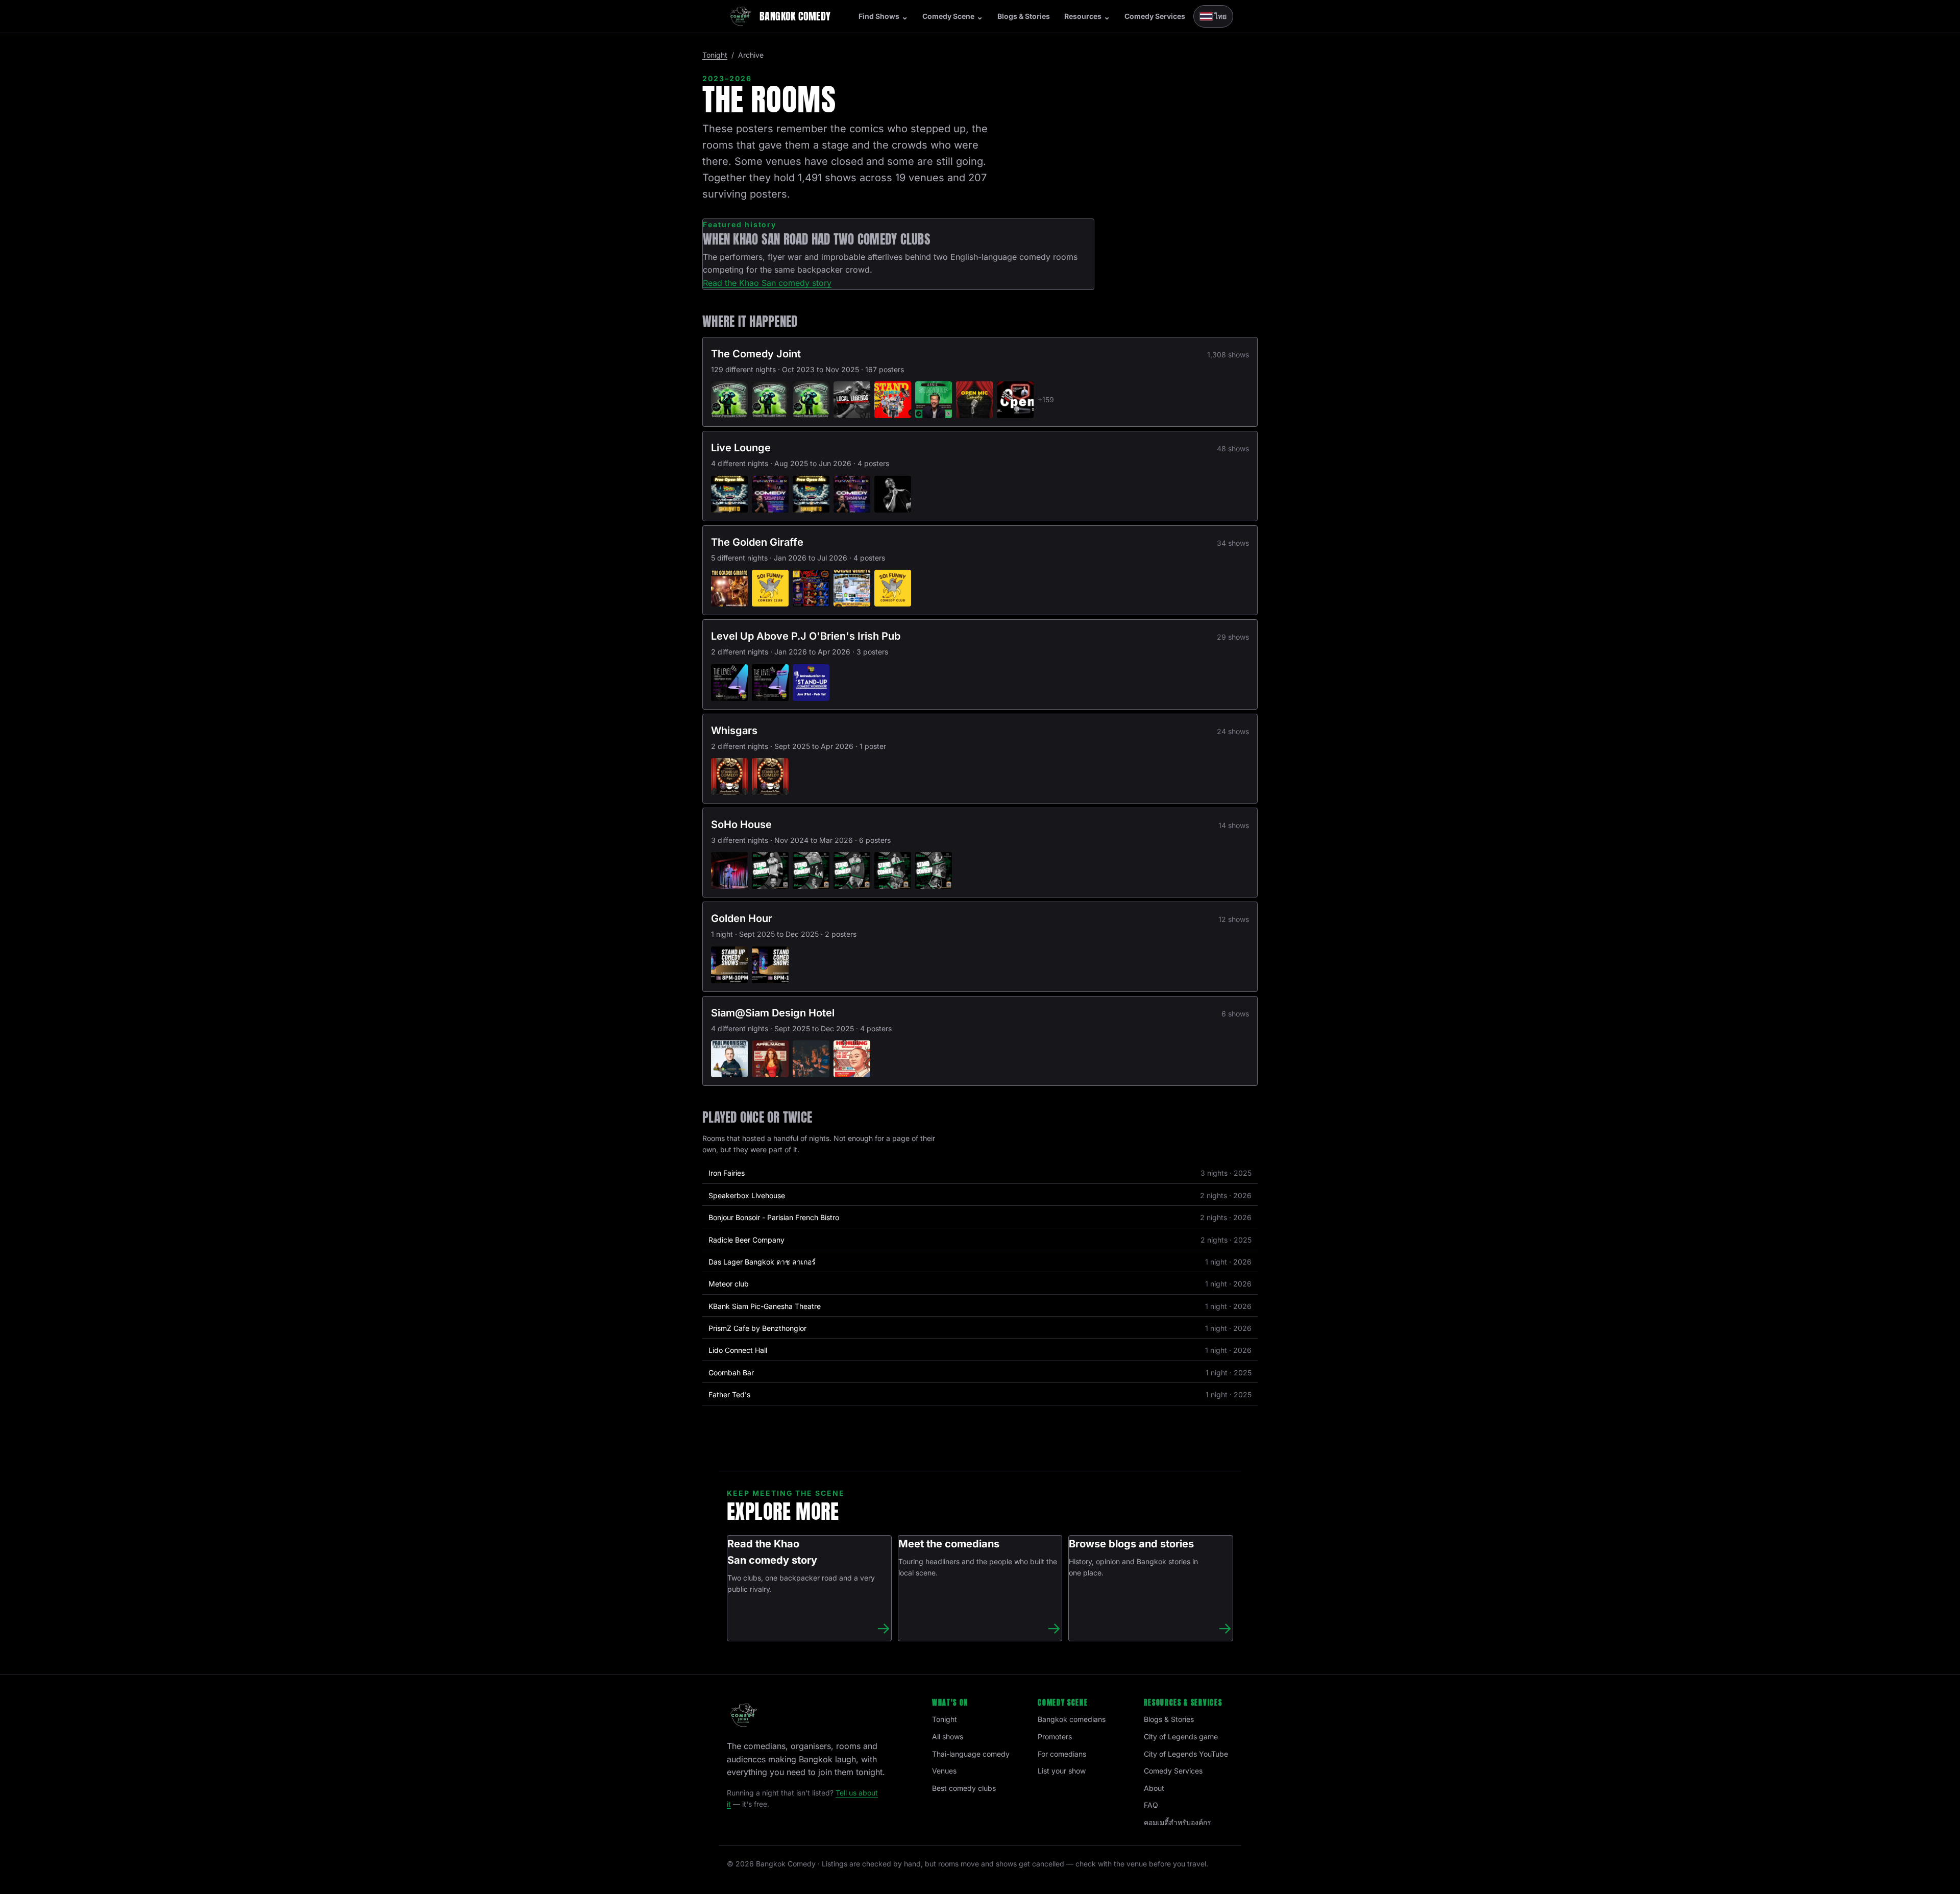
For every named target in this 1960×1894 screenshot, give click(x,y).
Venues (944, 1771)
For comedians (1062, 1754)
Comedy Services (1155, 16)
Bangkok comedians (1072, 1719)
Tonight (715, 55)
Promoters (1055, 1737)
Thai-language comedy (971, 1754)
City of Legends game (1181, 1737)
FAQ (1151, 1805)
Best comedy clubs (964, 1788)
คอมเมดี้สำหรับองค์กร (1178, 1822)
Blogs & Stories (1024, 16)
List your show (1062, 1771)
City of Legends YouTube (1186, 1754)
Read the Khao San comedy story (767, 283)
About (1154, 1788)
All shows (948, 1737)
